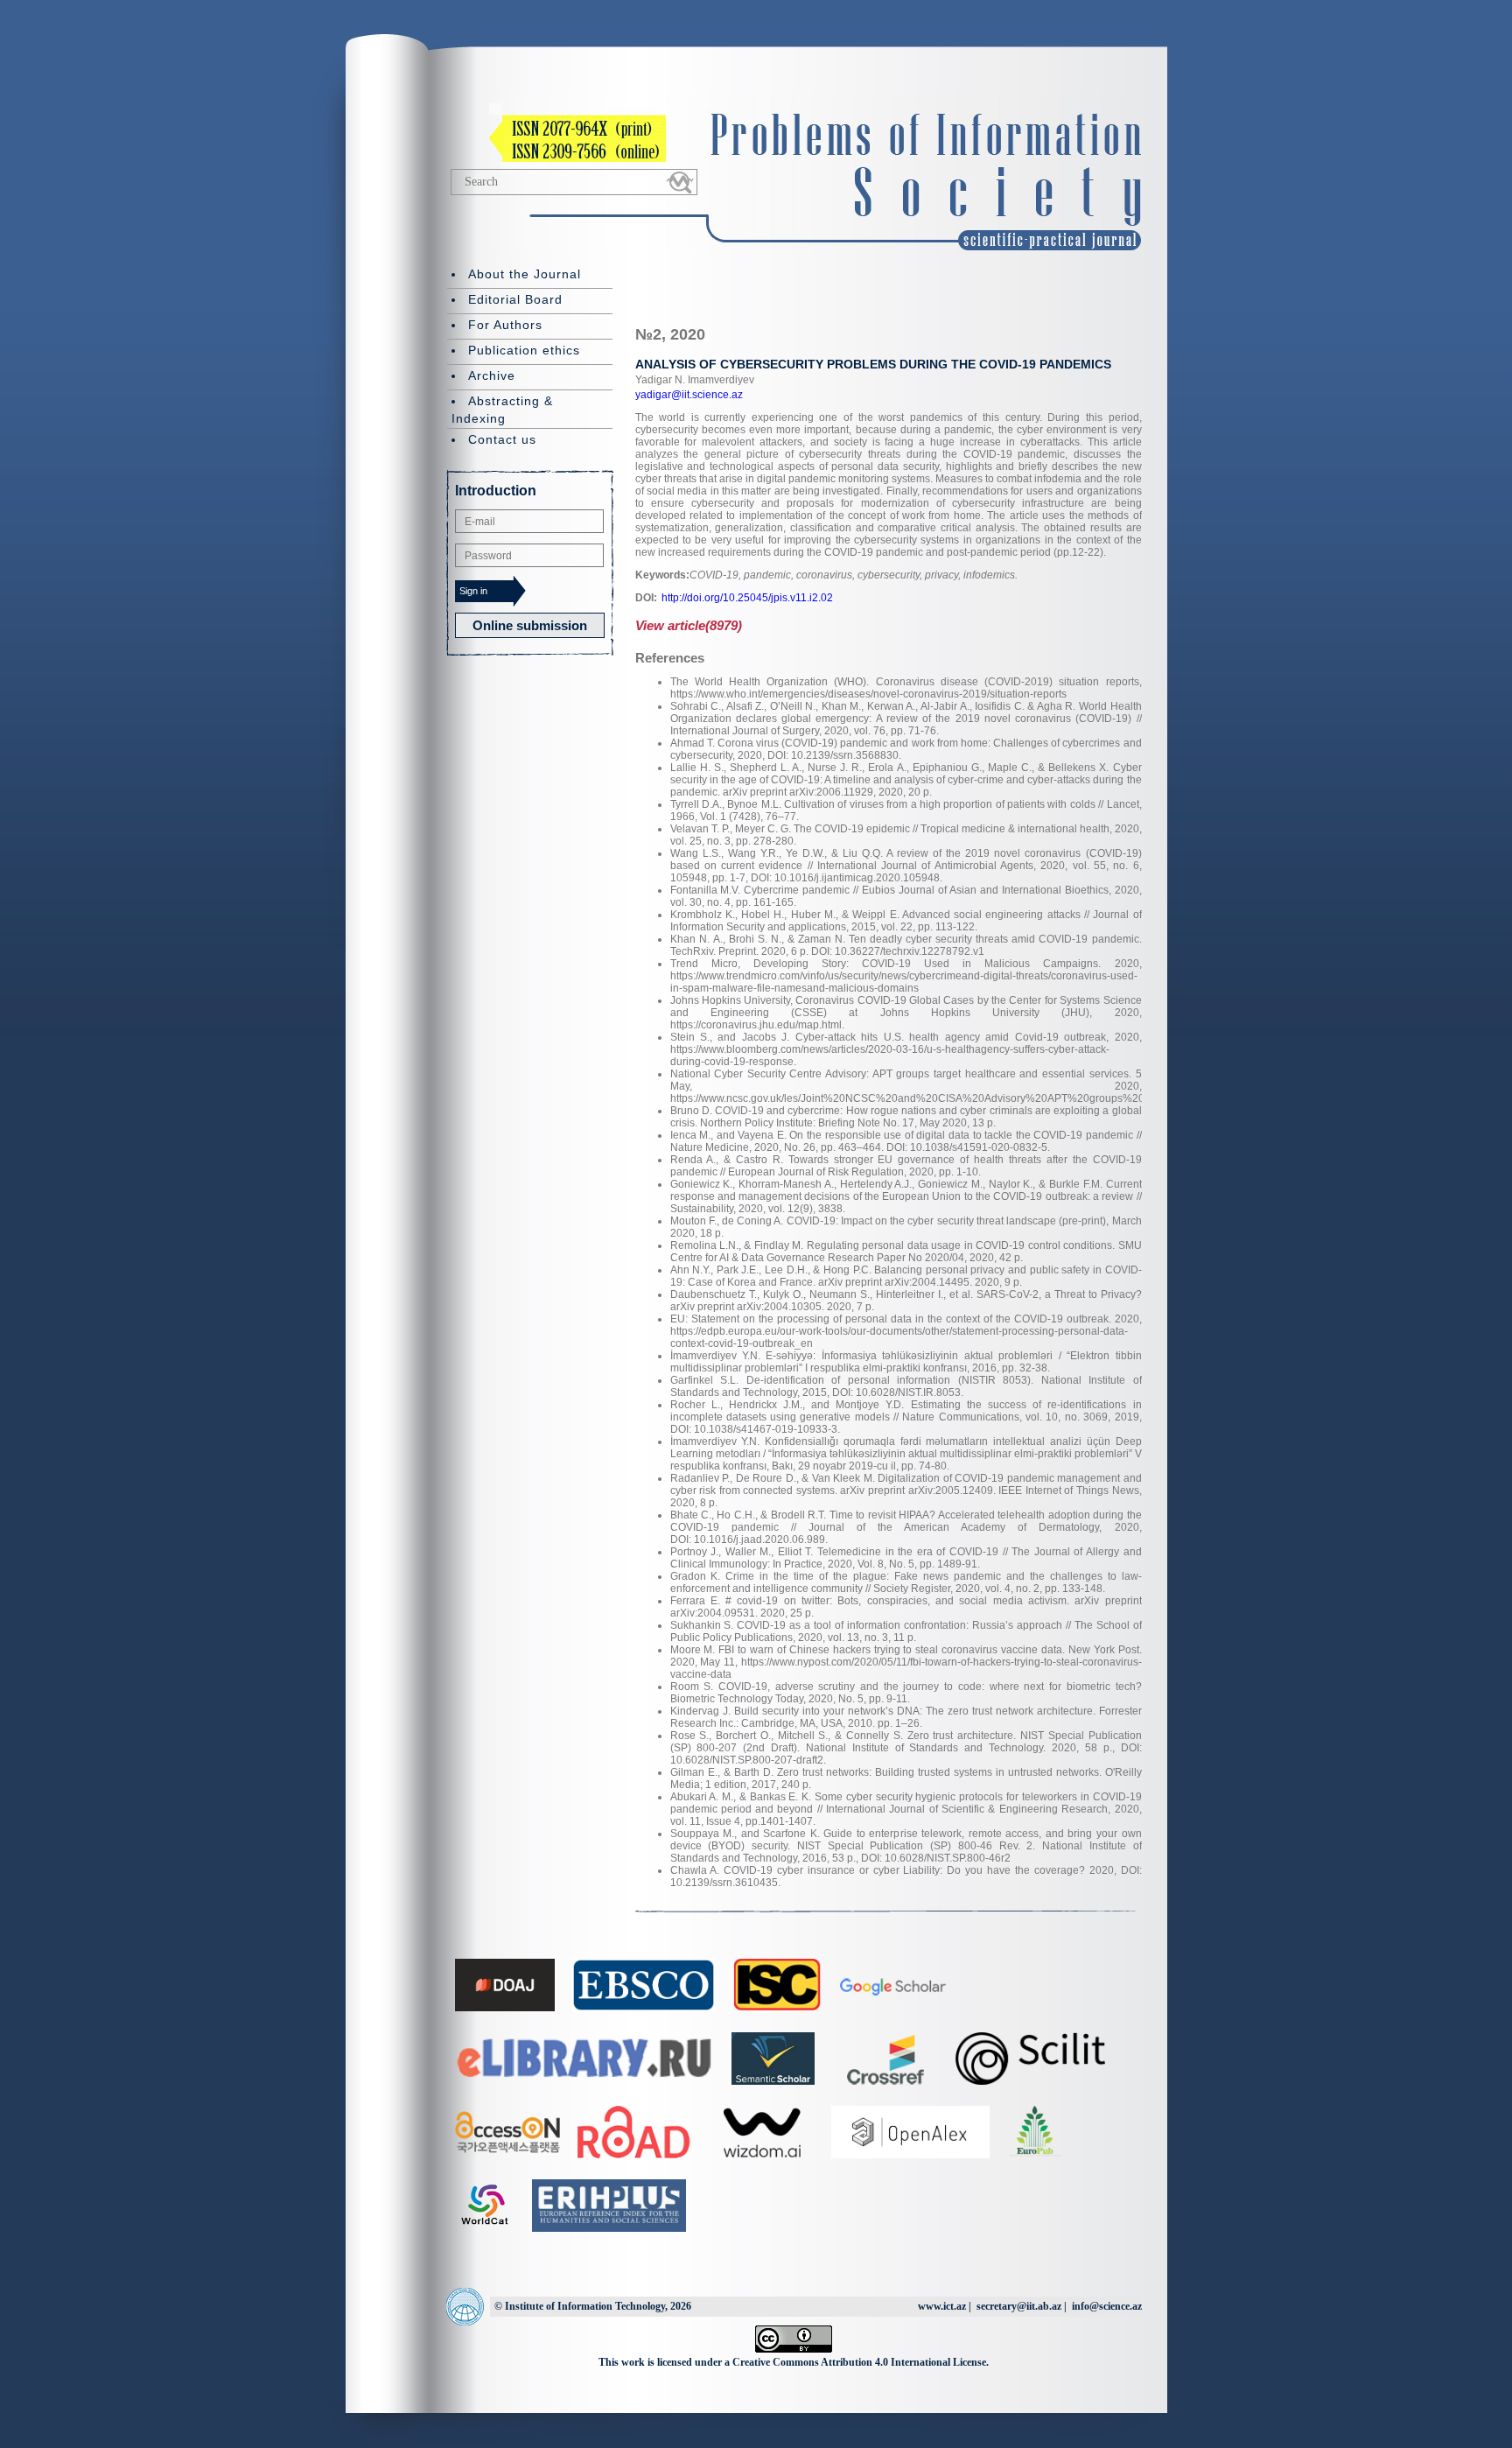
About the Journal (525, 274)
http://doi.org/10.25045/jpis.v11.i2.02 (747, 598)
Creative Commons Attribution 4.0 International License (859, 2362)
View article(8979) (689, 625)
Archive (492, 375)
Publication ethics (524, 350)
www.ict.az (942, 2306)
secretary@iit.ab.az (1019, 2306)
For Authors (505, 325)
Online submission (530, 625)
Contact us (502, 439)
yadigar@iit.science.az (689, 395)
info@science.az (1107, 2306)
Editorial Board (515, 299)
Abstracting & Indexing (502, 410)
